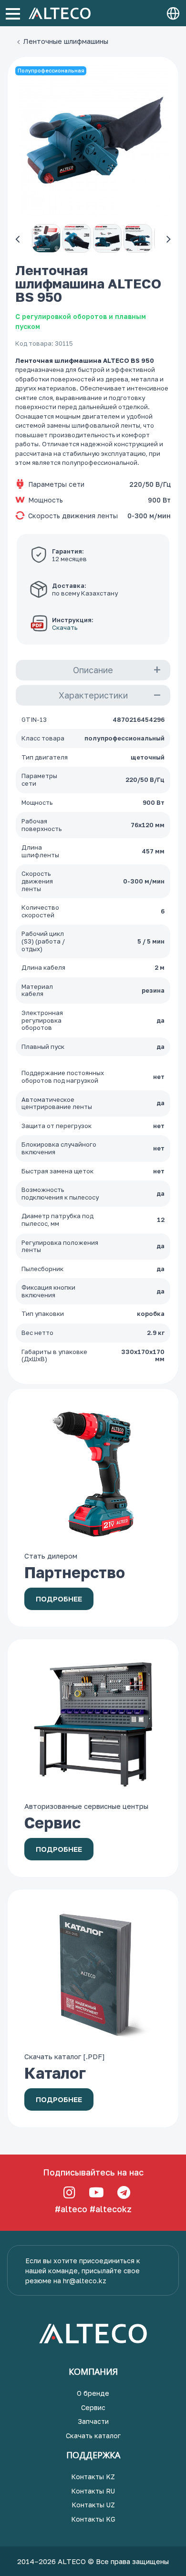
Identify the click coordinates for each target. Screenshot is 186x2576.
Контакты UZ (93, 2505)
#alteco (71, 2209)
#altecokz (111, 2209)
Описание (93, 670)
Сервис (93, 2407)
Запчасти (93, 2421)
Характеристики (93, 695)
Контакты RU (93, 2491)
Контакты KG (93, 2519)
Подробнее (59, 1599)
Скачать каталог (93, 2436)
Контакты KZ (93, 2477)
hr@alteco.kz (85, 2281)
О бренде (93, 2393)
